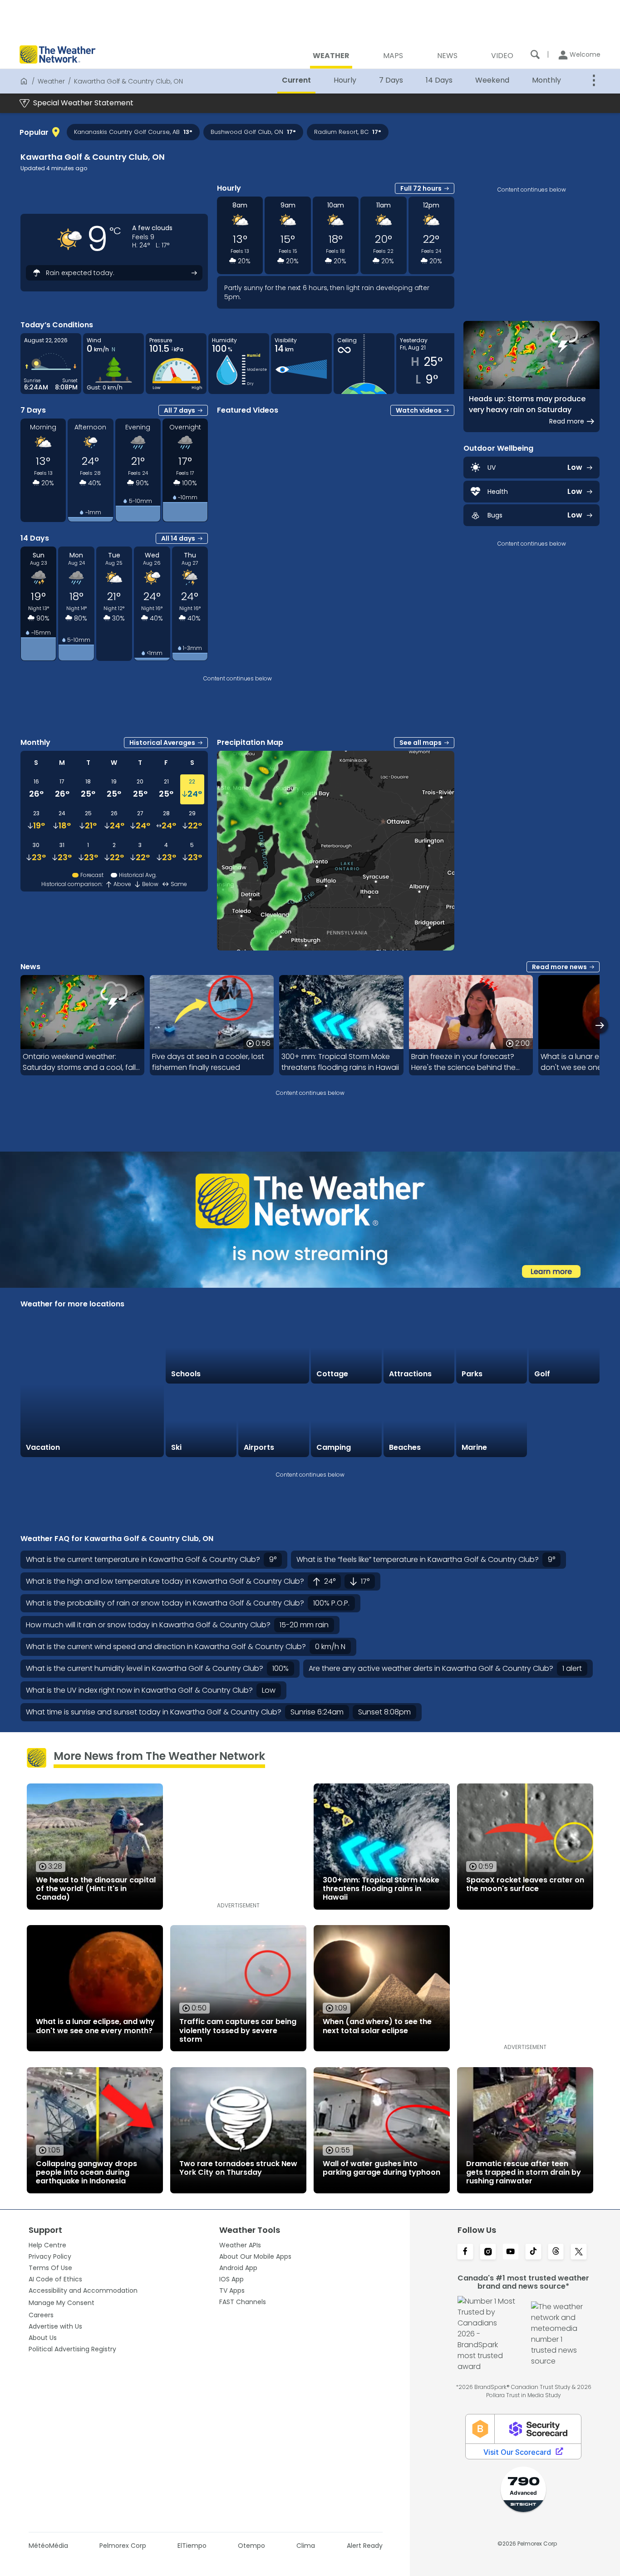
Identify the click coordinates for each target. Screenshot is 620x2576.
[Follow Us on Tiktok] (533, 2252)
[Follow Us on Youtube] (511, 2252)
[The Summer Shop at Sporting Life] (564, 1421)
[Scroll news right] (600, 1025)
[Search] (535, 54)
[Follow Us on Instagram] (488, 2252)
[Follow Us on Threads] (556, 2252)
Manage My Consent (62, 2303)
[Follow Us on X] (579, 2252)
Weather (51, 81)
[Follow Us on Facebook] (465, 2252)
